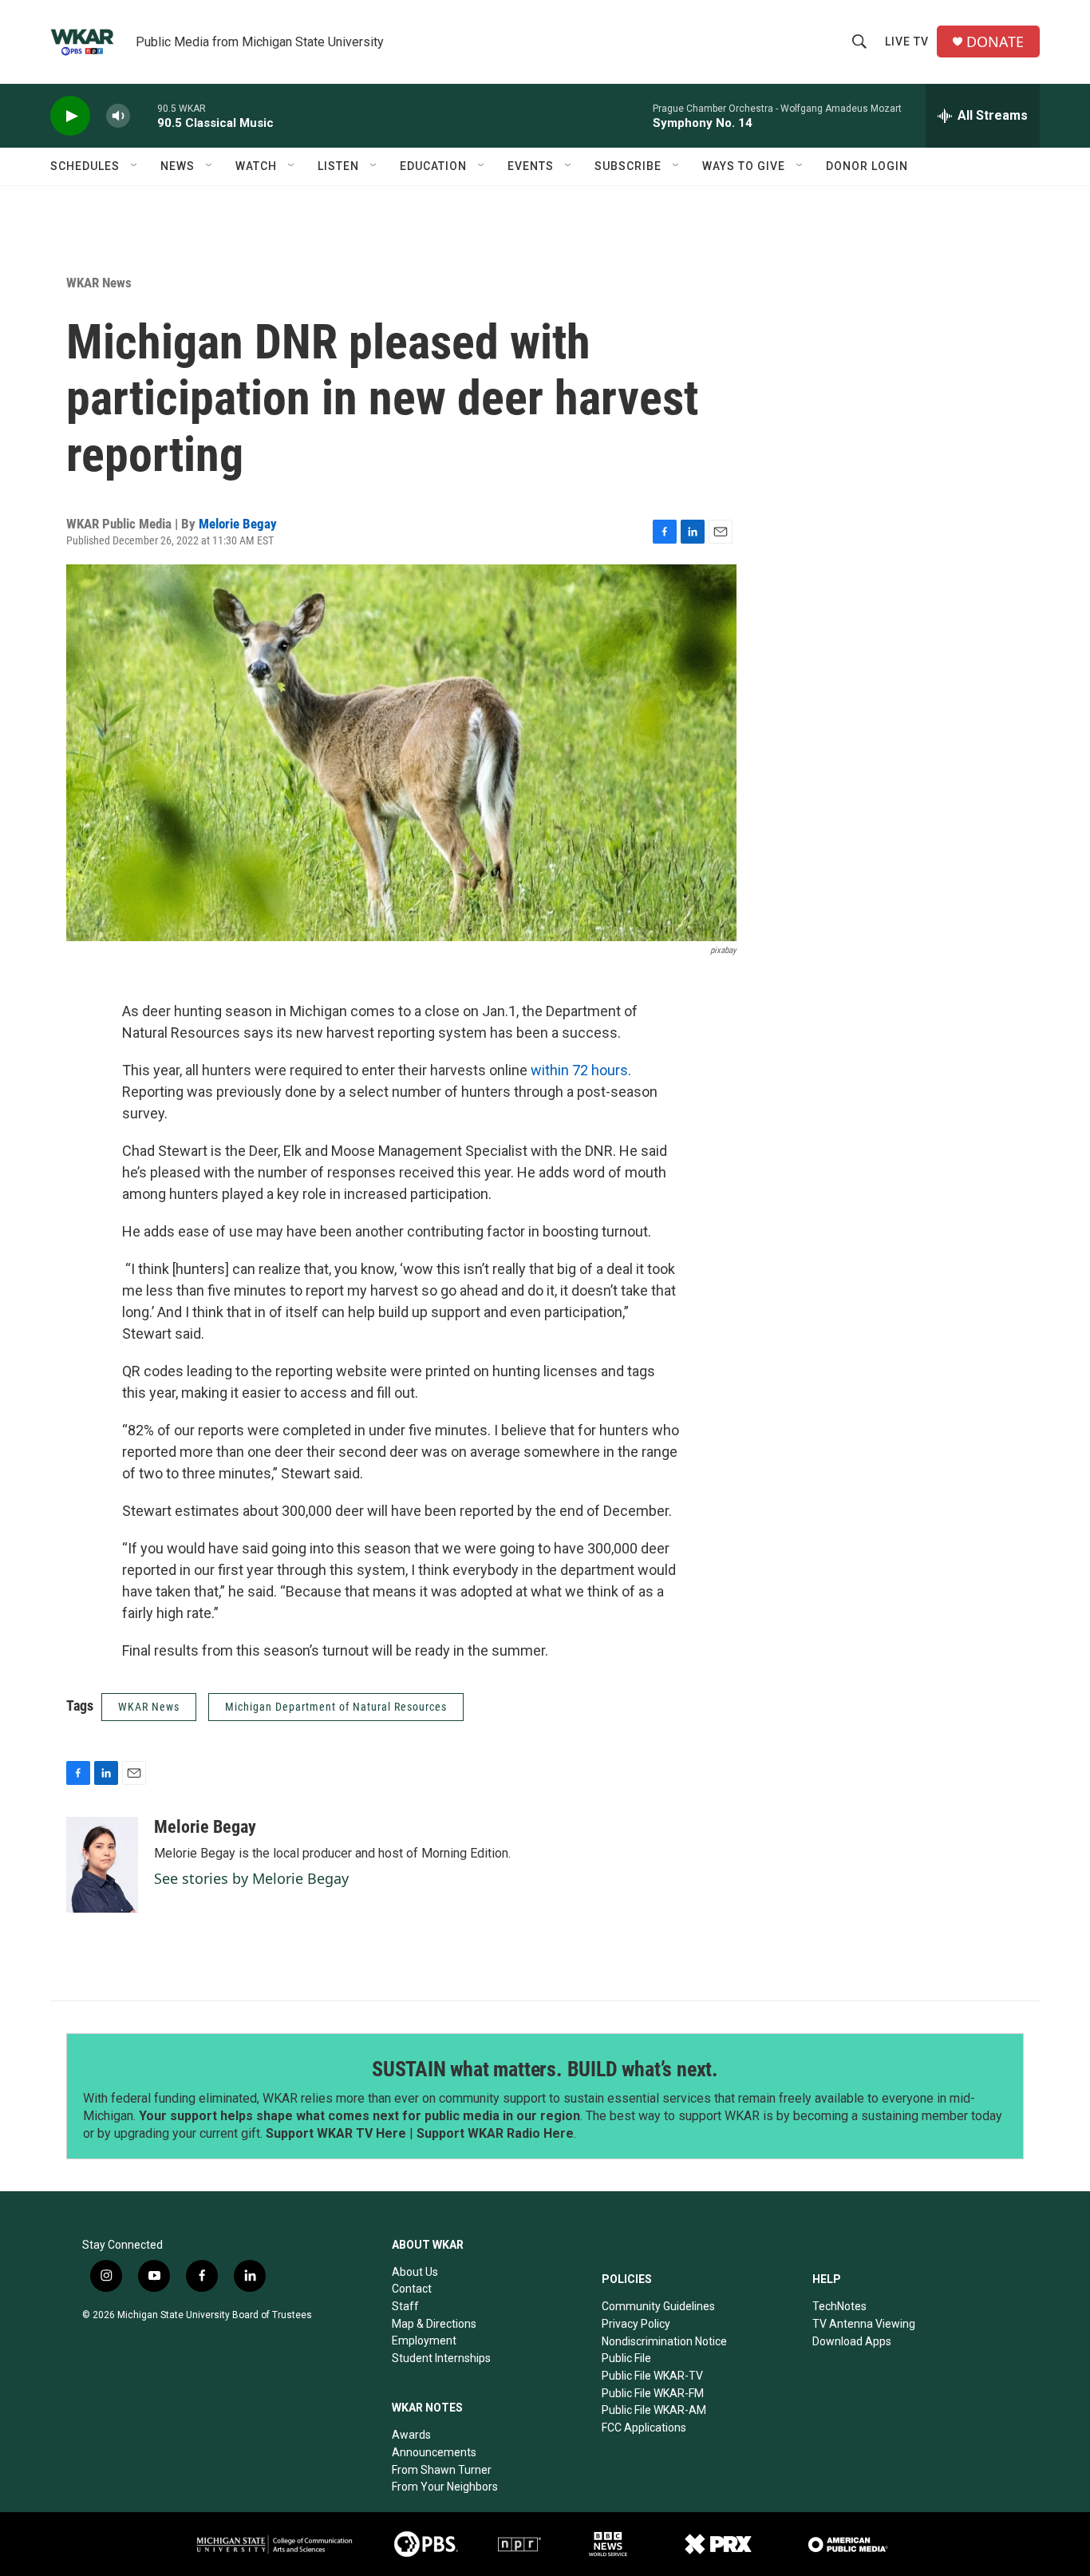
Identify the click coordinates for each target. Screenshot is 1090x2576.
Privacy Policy (636, 2324)
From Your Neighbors (445, 2487)
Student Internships (441, 2358)
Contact (412, 2289)
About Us (415, 2272)
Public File (626, 2358)
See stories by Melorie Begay (251, 1878)
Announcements (434, 2452)
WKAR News (99, 283)
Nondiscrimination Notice (664, 2341)
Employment (424, 2341)
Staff (405, 2306)
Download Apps (852, 2341)
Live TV (907, 42)
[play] (70, 116)
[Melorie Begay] (102, 1865)
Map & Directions (434, 2324)
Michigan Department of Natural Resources (336, 1707)
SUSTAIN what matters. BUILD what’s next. (545, 2069)
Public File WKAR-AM (654, 2410)
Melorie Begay (238, 524)
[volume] (118, 116)
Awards (411, 2435)
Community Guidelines (658, 2306)
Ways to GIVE (744, 166)
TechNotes (839, 2306)
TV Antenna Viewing (864, 2324)
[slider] (144, 115)
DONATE (995, 42)
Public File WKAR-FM (653, 2393)
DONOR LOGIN (867, 166)
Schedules (85, 166)
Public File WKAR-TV (652, 2376)
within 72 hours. (579, 1070)
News (178, 166)
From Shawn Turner (442, 2470)
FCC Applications (644, 2428)
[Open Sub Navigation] (135, 166)
